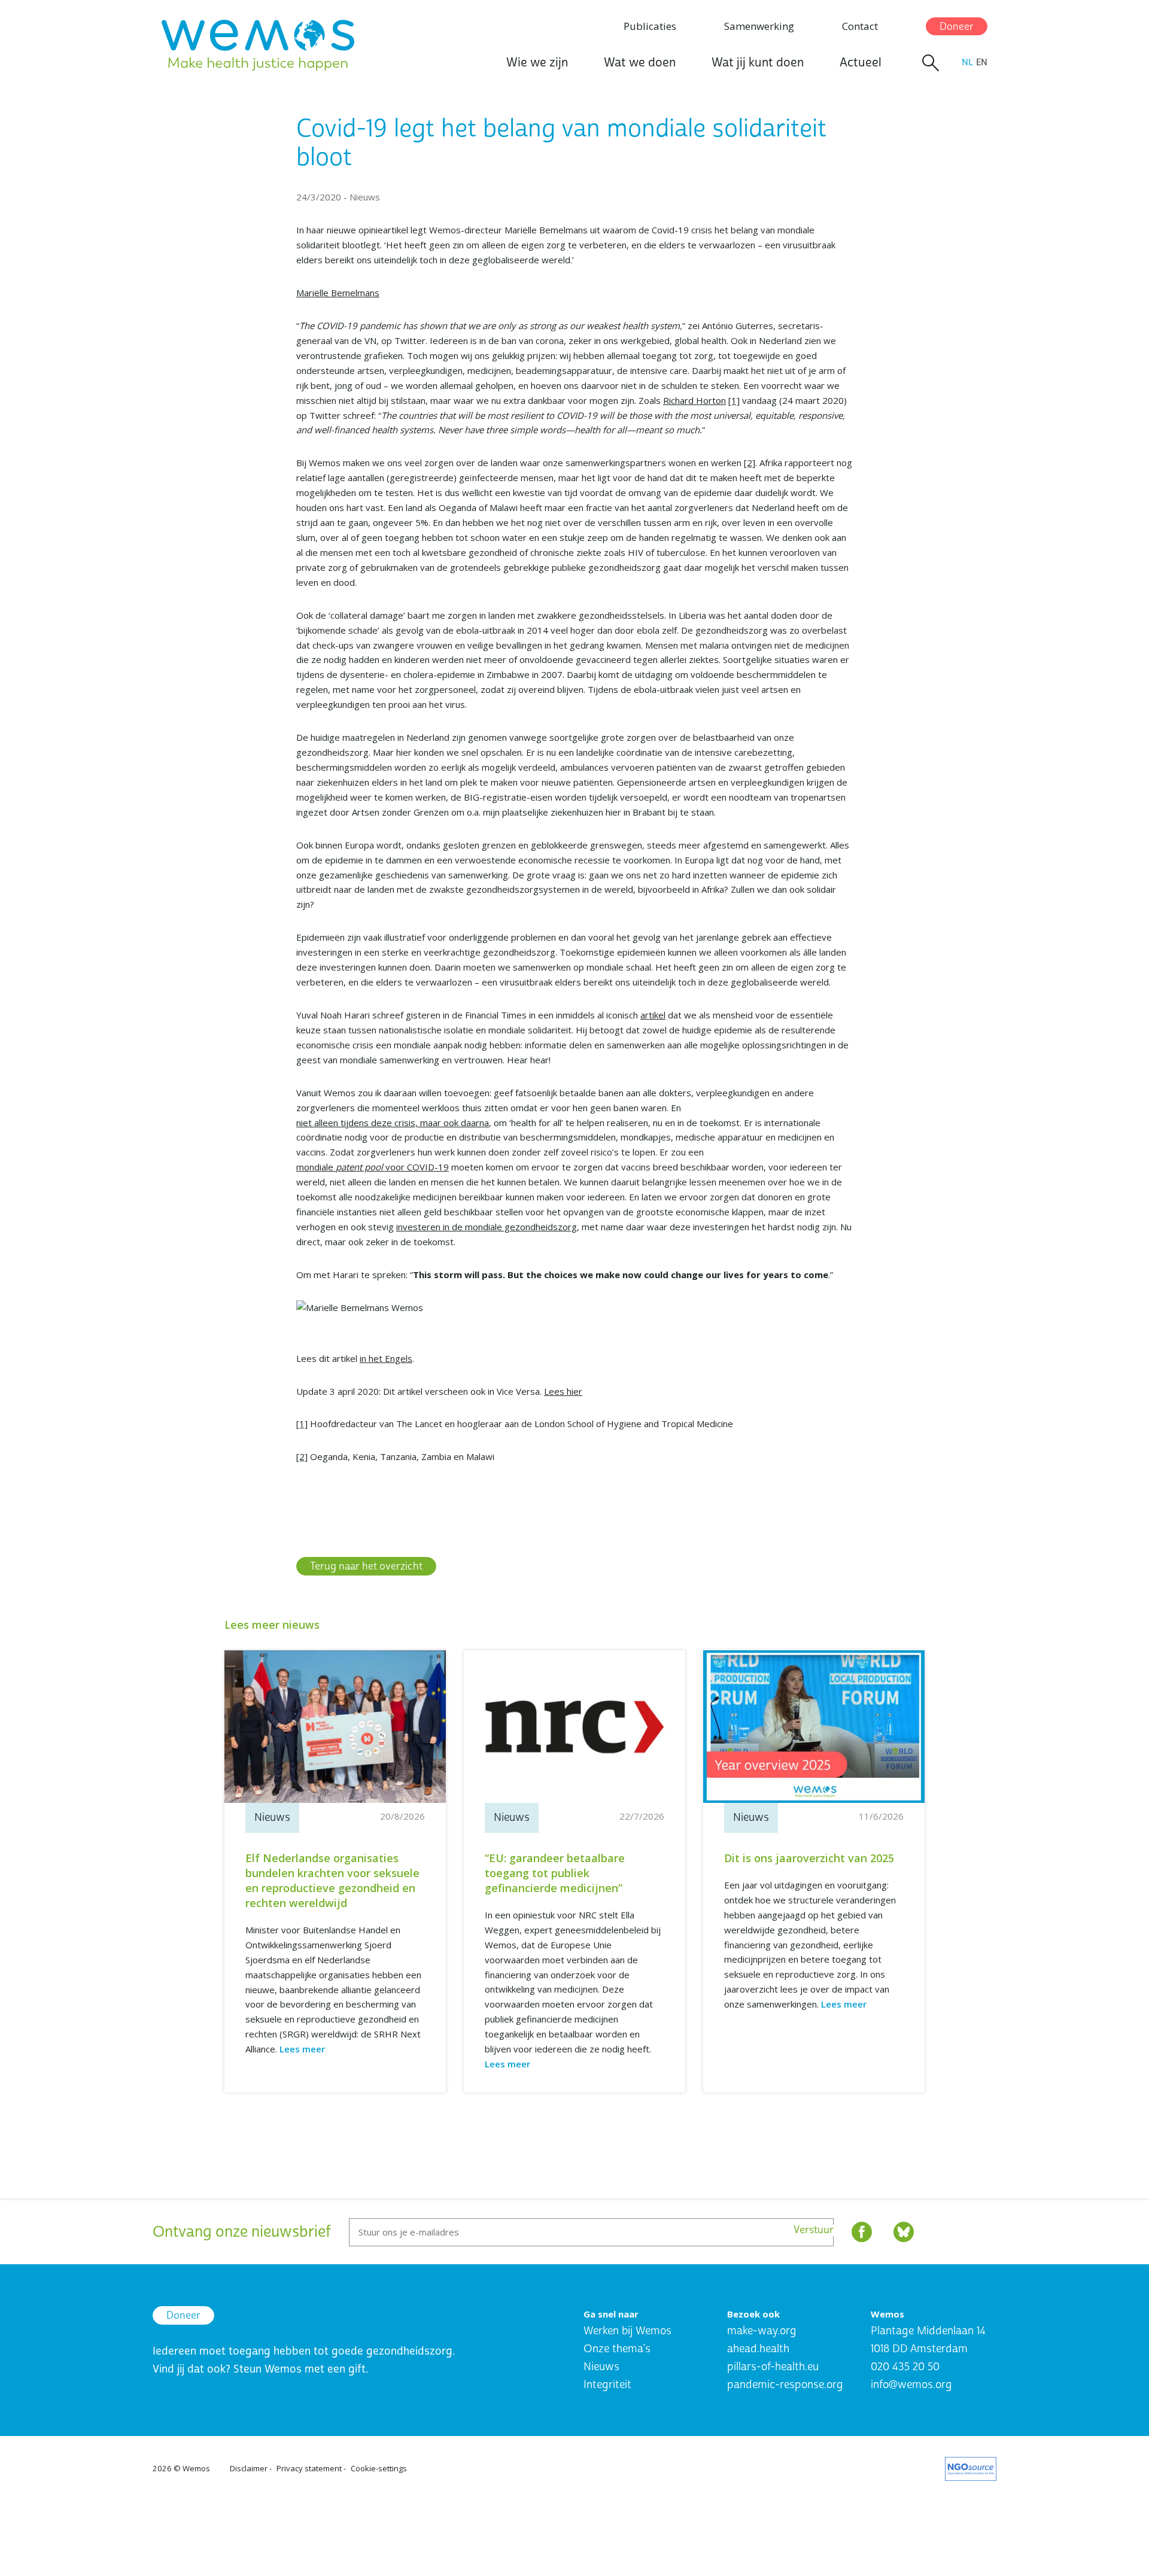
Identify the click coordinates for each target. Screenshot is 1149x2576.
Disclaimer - (251, 2468)
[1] (734, 400)
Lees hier (563, 1391)
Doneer (957, 27)
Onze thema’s (617, 2349)
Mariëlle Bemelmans (338, 293)
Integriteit (607, 2385)
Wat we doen (640, 63)
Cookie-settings (379, 2468)
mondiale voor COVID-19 (373, 1167)
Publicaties (650, 26)
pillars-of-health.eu (773, 2367)
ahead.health (758, 2349)
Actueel (861, 63)
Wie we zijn (537, 63)
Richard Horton (694, 400)
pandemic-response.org (785, 2385)
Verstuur (814, 2230)
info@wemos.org (911, 2385)
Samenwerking (759, 26)
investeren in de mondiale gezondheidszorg (487, 1227)
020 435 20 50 (905, 2367)
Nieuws (601, 2367)
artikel (653, 1015)
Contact (860, 26)
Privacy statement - (311, 2468)
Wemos (196, 2468)
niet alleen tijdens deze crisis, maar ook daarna (393, 1123)
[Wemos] (258, 45)
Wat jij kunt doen (758, 63)
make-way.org (762, 2331)
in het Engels (386, 1358)
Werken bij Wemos (627, 2331)
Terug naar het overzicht (366, 1566)
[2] (750, 463)
